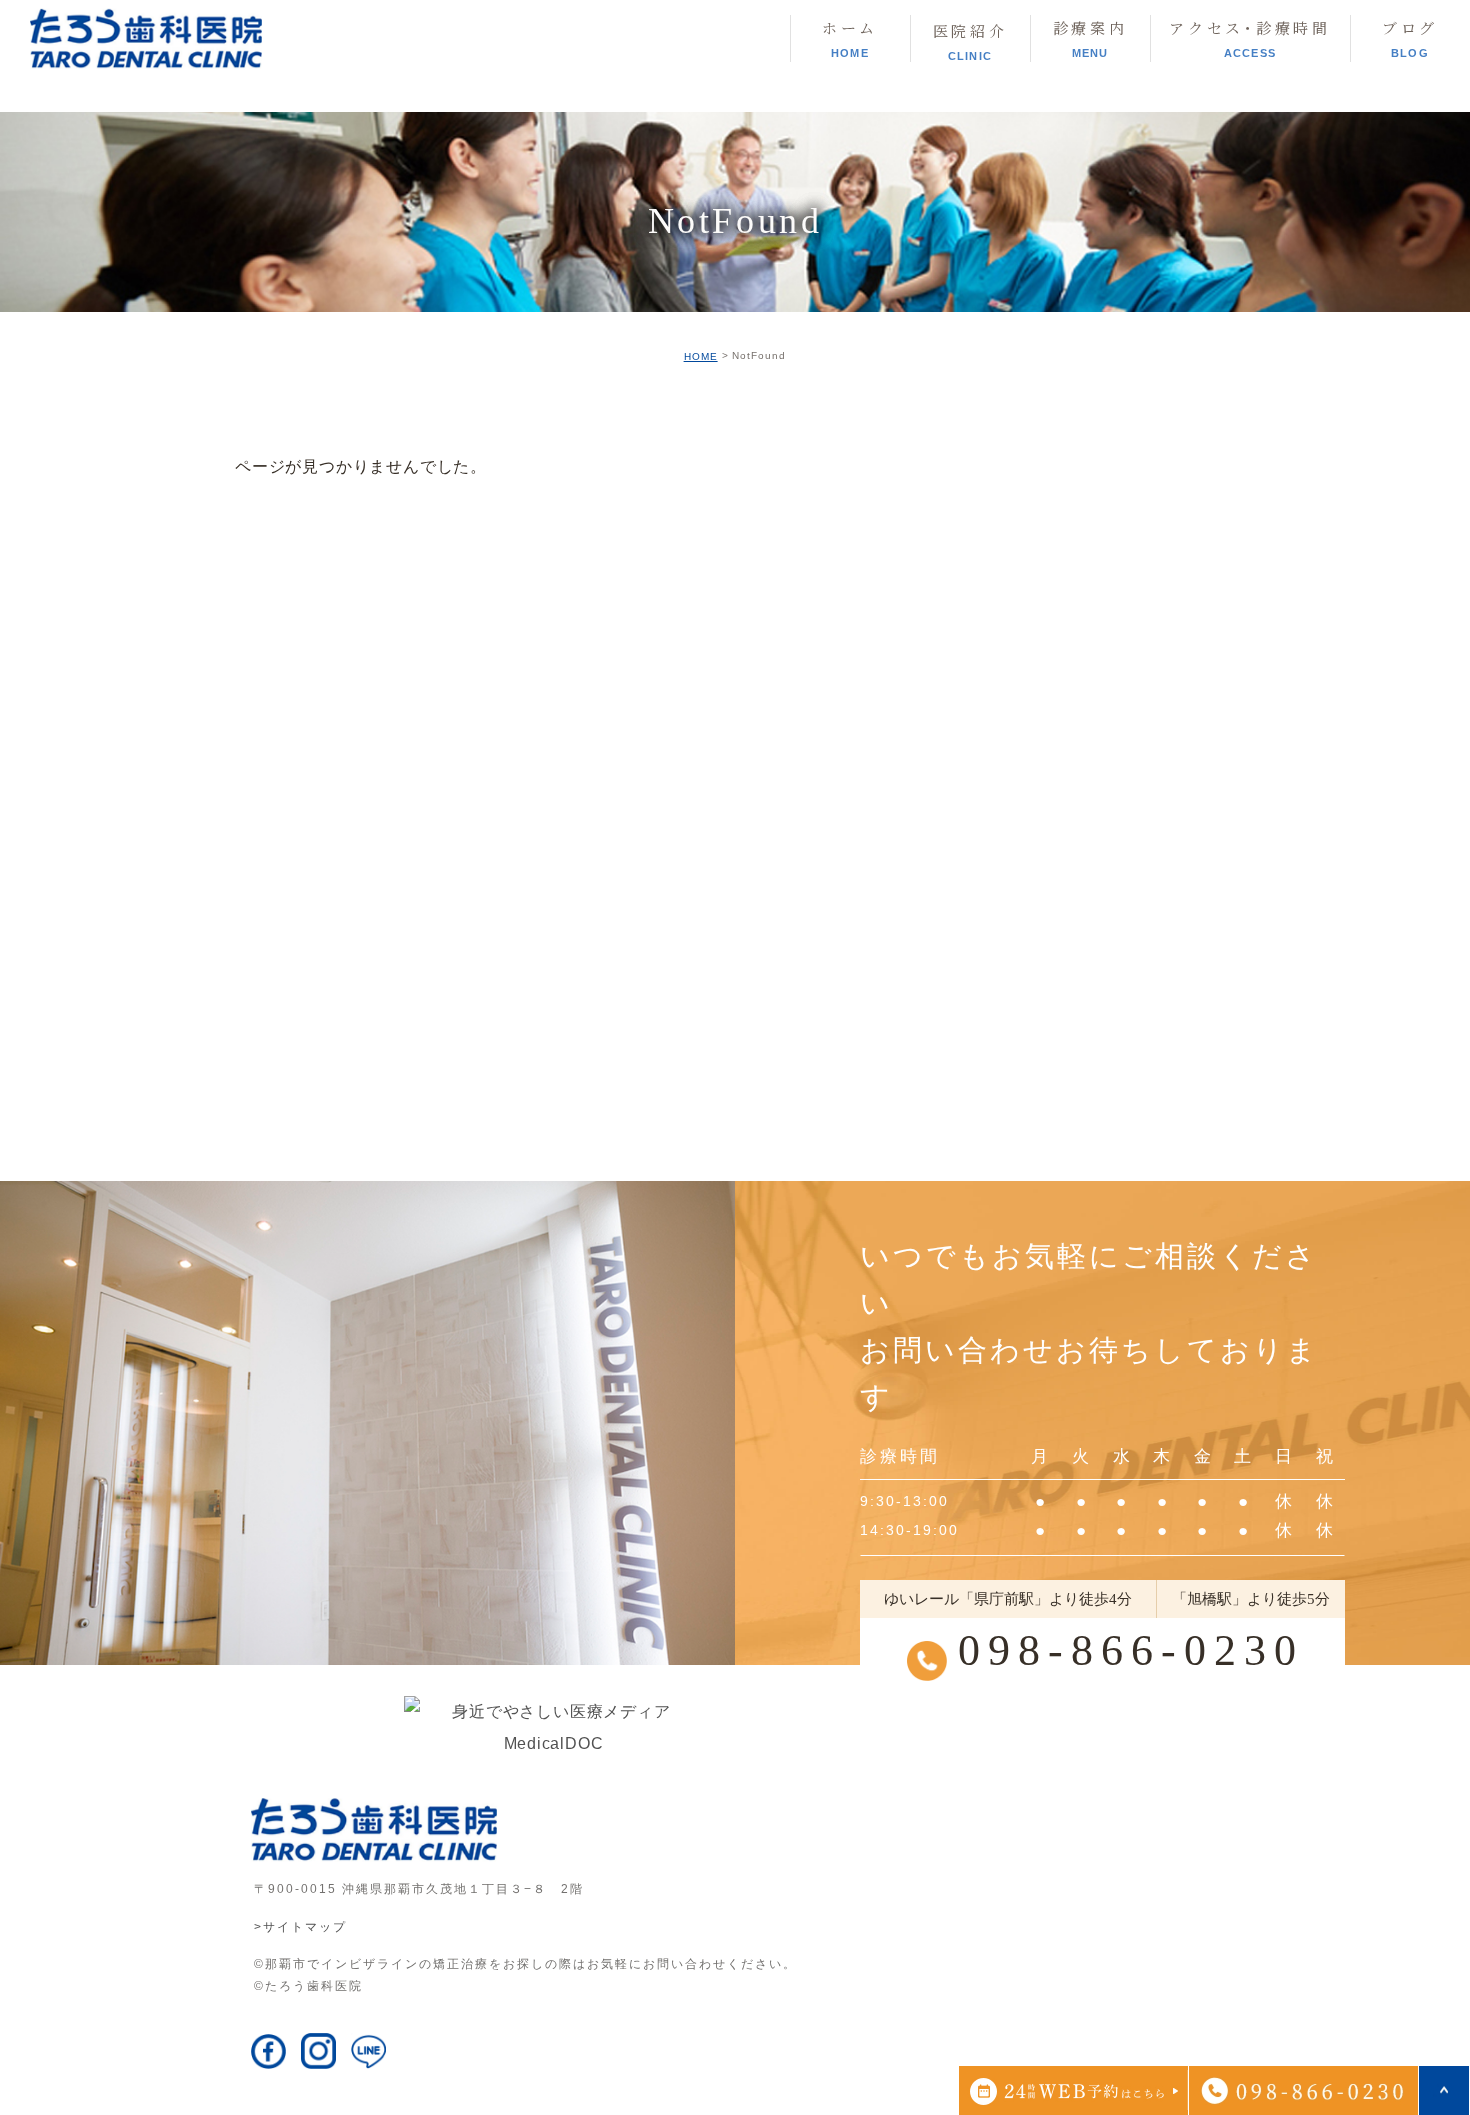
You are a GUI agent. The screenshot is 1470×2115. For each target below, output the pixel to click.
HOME (701, 356)
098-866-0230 (1131, 1650)
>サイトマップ (300, 1927)
